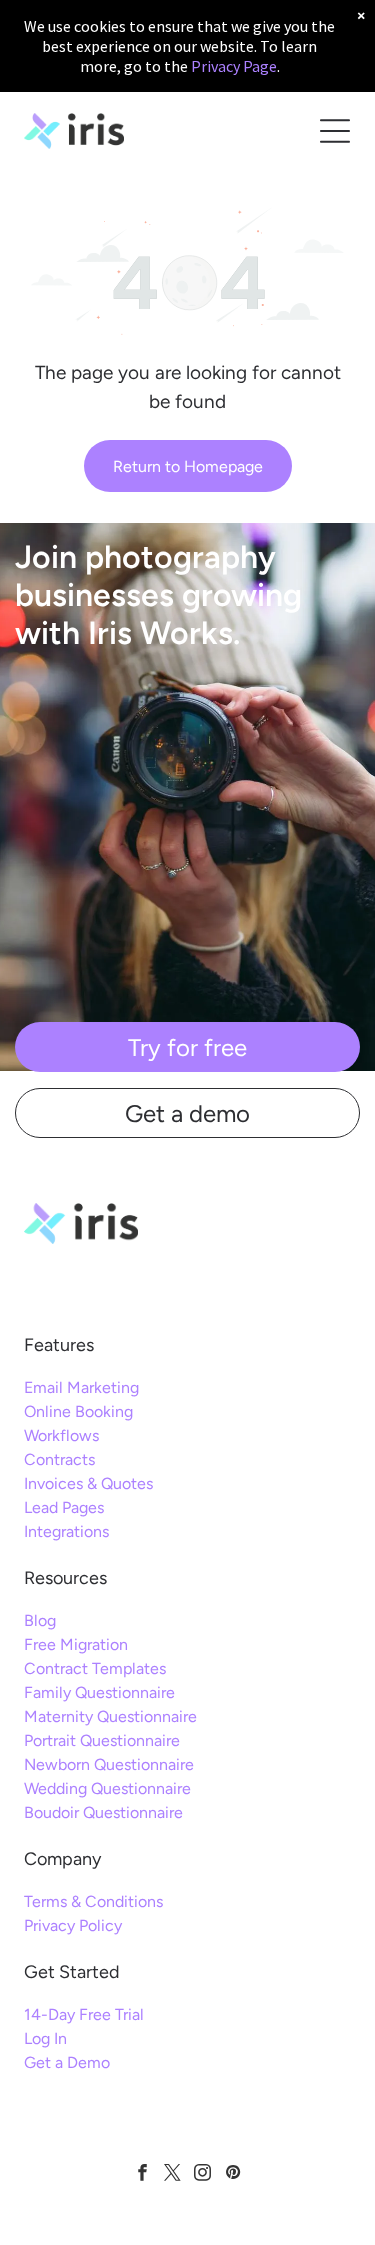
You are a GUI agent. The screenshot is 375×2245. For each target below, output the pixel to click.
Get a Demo (67, 2062)
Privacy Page (234, 66)
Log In (45, 2038)
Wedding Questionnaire (107, 1788)
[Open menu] (335, 131)
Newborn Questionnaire (109, 1764)
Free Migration (76, 1644)
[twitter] (172, 2175)
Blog (40, 1620)
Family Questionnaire (99, 1692)
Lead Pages (64, 1507)
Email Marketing (81, 1387)
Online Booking (78, 1411)
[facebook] (142, 2175)
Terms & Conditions (93, 1901)
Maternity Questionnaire (110, 1716)
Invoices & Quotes (88, 1483)
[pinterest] (232, 2175)
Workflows (61, 1435)
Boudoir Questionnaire (103, 1812)
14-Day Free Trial (84, 2014)
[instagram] (202, 2175)
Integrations (66, 1531)
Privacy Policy (73, 1925)
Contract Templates (95, 1668)
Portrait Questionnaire (102, 1740)
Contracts (59, 1459)
